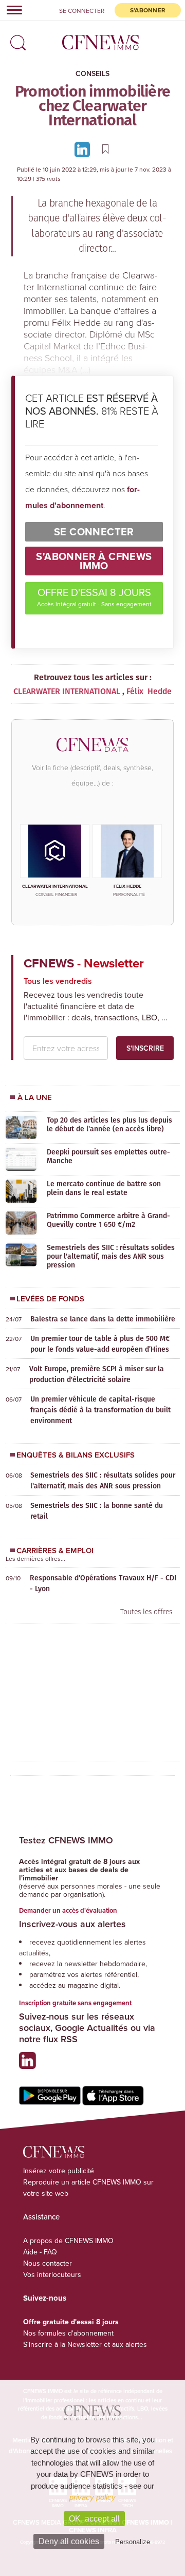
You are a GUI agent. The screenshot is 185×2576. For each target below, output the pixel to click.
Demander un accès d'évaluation (68, 1910)
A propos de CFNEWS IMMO (68, 2241)
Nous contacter (48, 2263)
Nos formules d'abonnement (68, 2333)
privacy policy (92, 2497)
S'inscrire (145, 1048)
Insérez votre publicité (59, 2171)
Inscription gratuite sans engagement (75, 2003)
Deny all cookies (69, 2541)
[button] (15, 39)
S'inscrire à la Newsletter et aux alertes (85, 2344)
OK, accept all (94, 2519)
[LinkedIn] (84, 149)
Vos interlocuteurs (52, 2274)
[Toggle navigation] (11, 10)
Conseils (92, 73)
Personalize (133, 2542)
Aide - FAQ (40, 2252)
